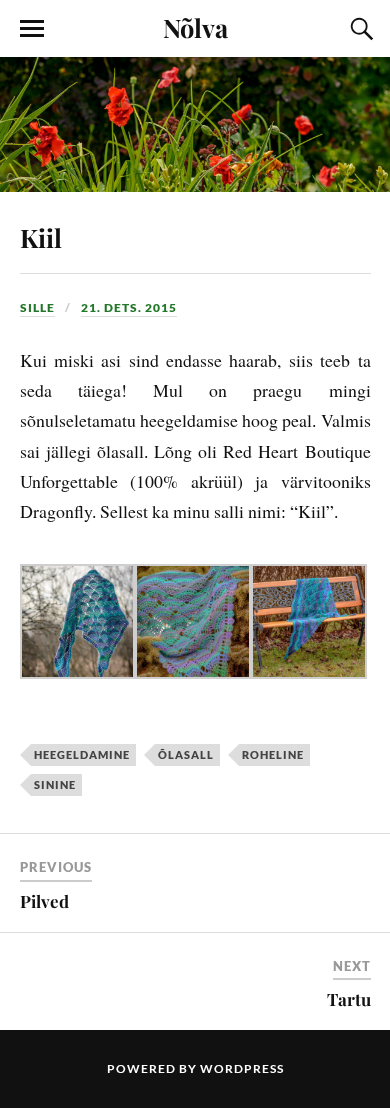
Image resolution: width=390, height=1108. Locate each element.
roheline (273, 754)
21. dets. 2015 (129, 307)
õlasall (186, 754)
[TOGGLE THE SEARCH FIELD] (359, 29)
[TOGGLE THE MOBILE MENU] (32, 29)
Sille (37, 307)
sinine (55, 784)
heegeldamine (82, 754)
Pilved (44, 901)
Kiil (41, 237)
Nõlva (195, 27)
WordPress (242, 1068)
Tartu (349, 999)
